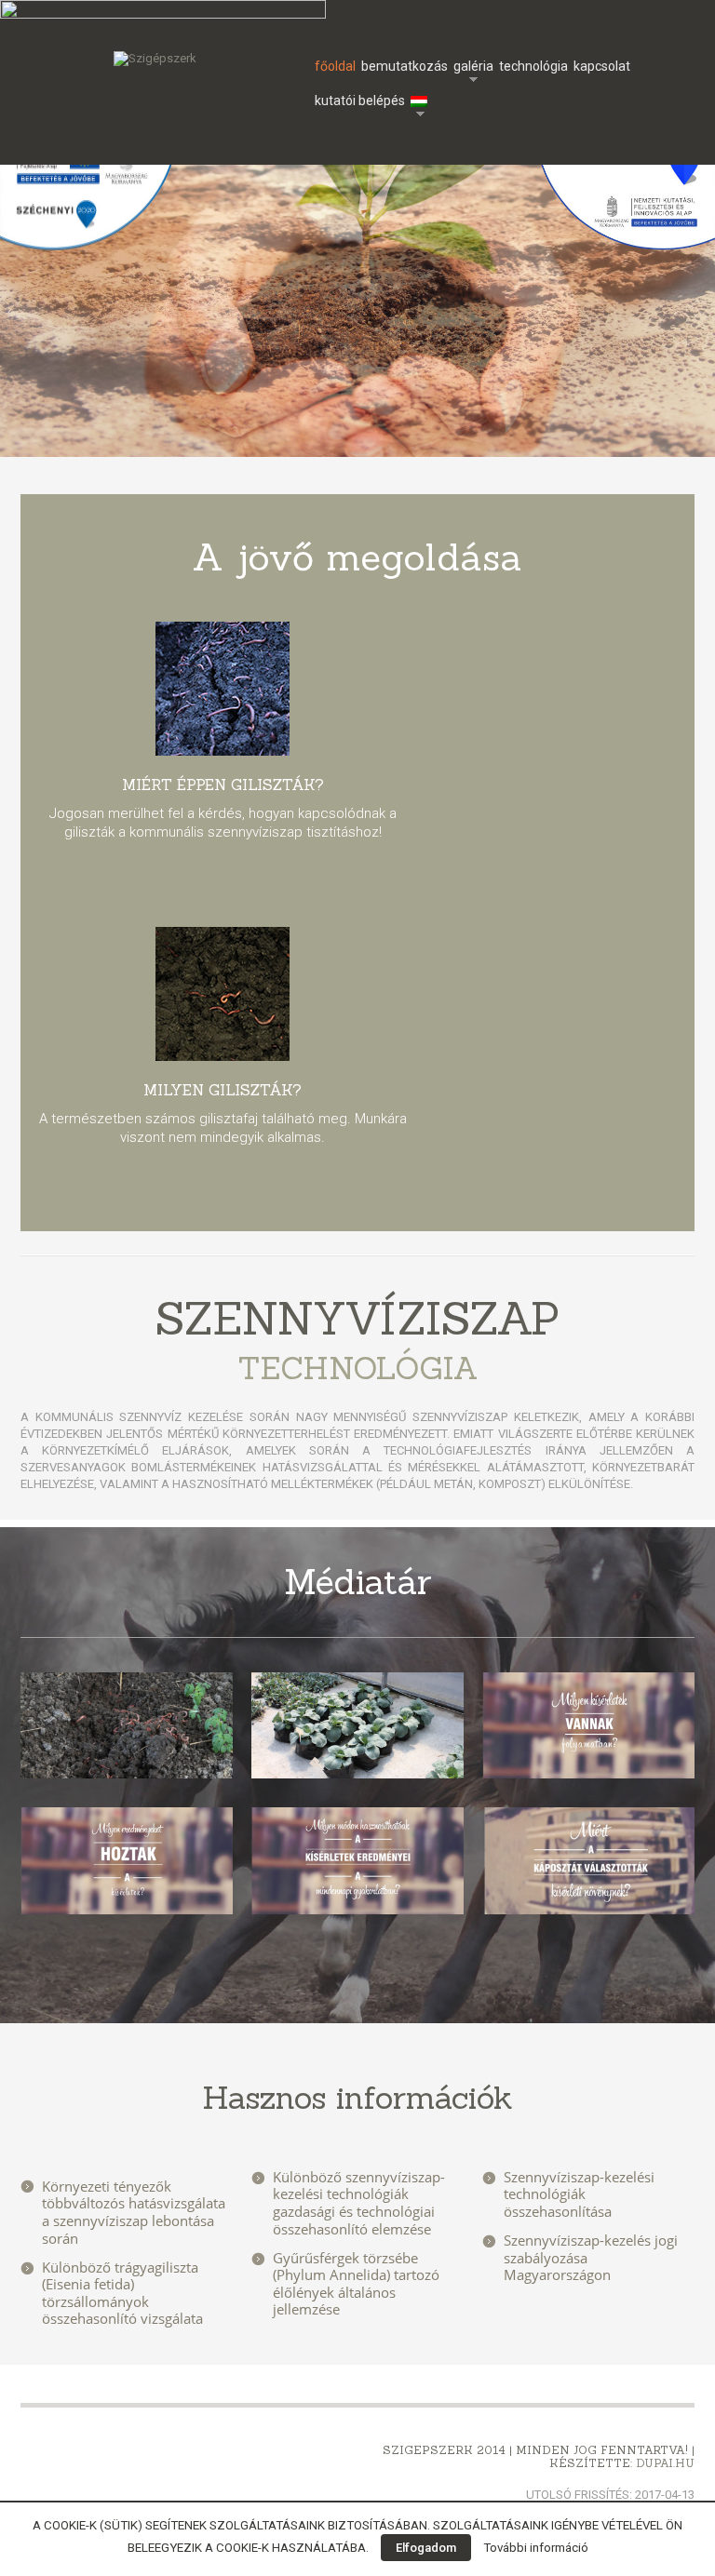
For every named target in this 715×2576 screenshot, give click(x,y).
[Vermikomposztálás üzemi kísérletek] (127, 1726)
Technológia (533, 66)
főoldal (335, 66)
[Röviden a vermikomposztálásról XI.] (357, 1861)
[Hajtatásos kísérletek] (357, 1726)
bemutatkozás (405, 66)
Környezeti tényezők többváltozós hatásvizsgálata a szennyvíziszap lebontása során (134, 2212)
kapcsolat (602, 66)
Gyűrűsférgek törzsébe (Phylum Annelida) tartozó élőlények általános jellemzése (356, 2284)
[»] (421, 101)
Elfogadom (426, 2548)
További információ (536, 2548)
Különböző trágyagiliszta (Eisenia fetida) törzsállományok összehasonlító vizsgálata (122, 2293)
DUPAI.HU (665, 2463)
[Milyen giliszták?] (223, 994)
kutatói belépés (360, 101)
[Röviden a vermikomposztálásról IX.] (588, 1726)
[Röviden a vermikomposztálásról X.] (127, 1861)
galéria (473, 68)
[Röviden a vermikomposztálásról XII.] (588, 1861)
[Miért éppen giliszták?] (223, 689)
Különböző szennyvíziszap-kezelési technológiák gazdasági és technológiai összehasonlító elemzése (359, 2203)
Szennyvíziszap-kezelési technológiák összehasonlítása (579, 2194)
